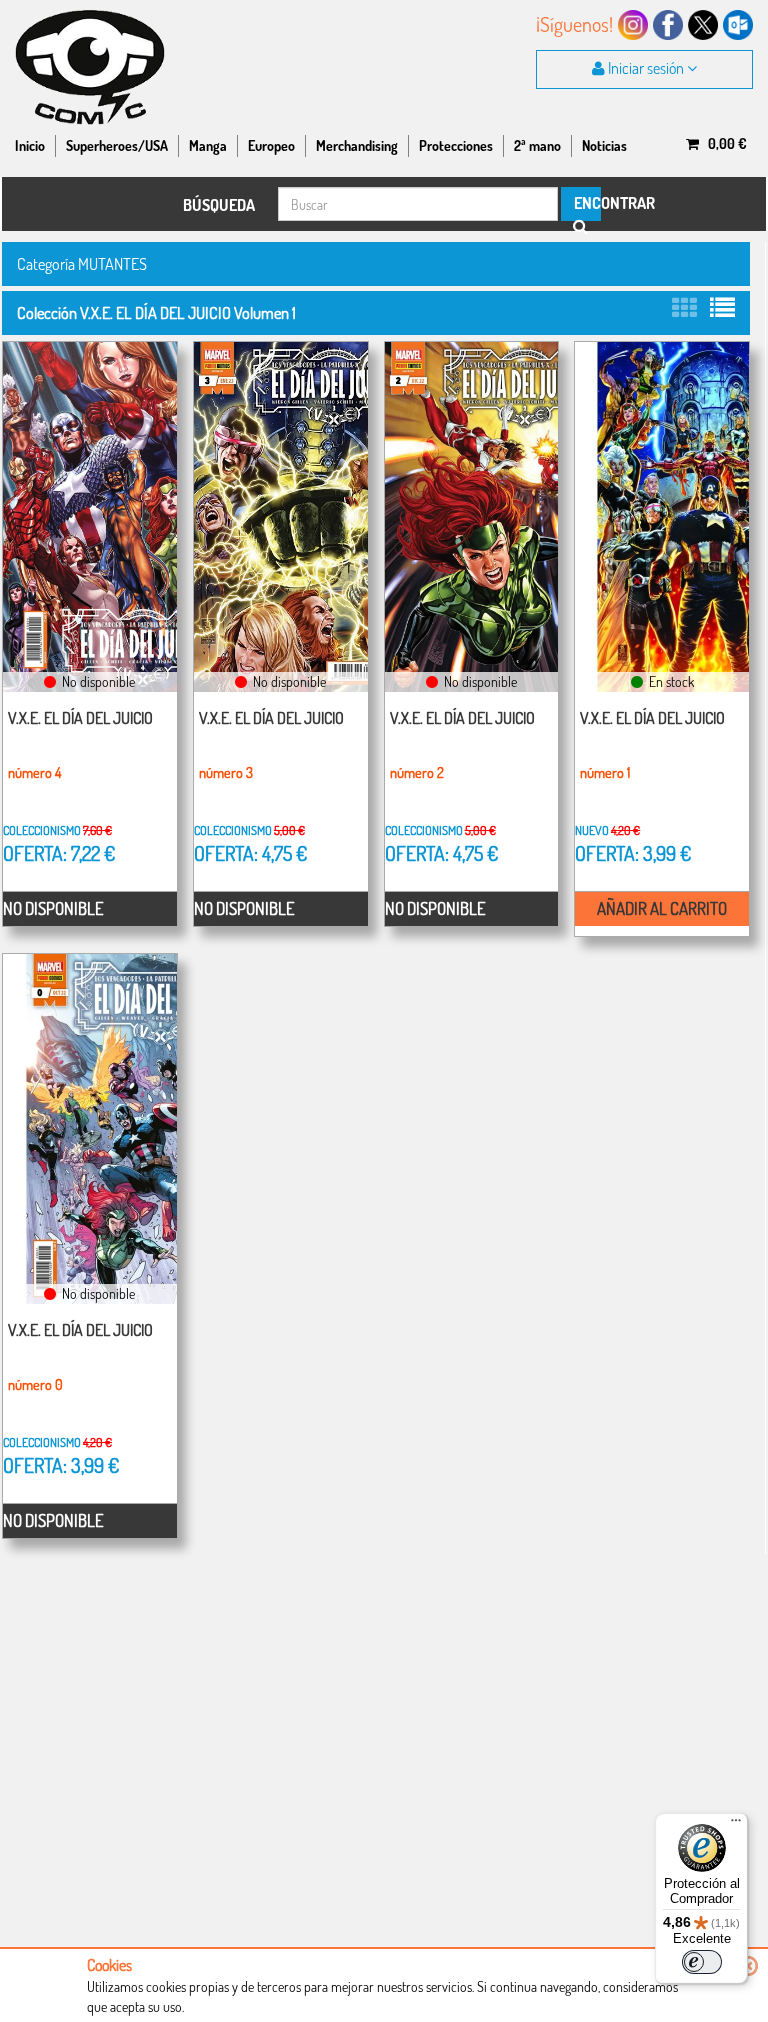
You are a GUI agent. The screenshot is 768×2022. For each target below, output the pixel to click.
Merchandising (357, 145)
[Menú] (736, 1825)
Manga (208, 145)
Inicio (30, 145)
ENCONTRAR (586, 203)
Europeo (271, 145)
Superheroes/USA (117, 145)
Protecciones (456, 145)
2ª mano (537, 145)
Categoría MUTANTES (82, 263)
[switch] (702, 1962)
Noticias (604, 145)
